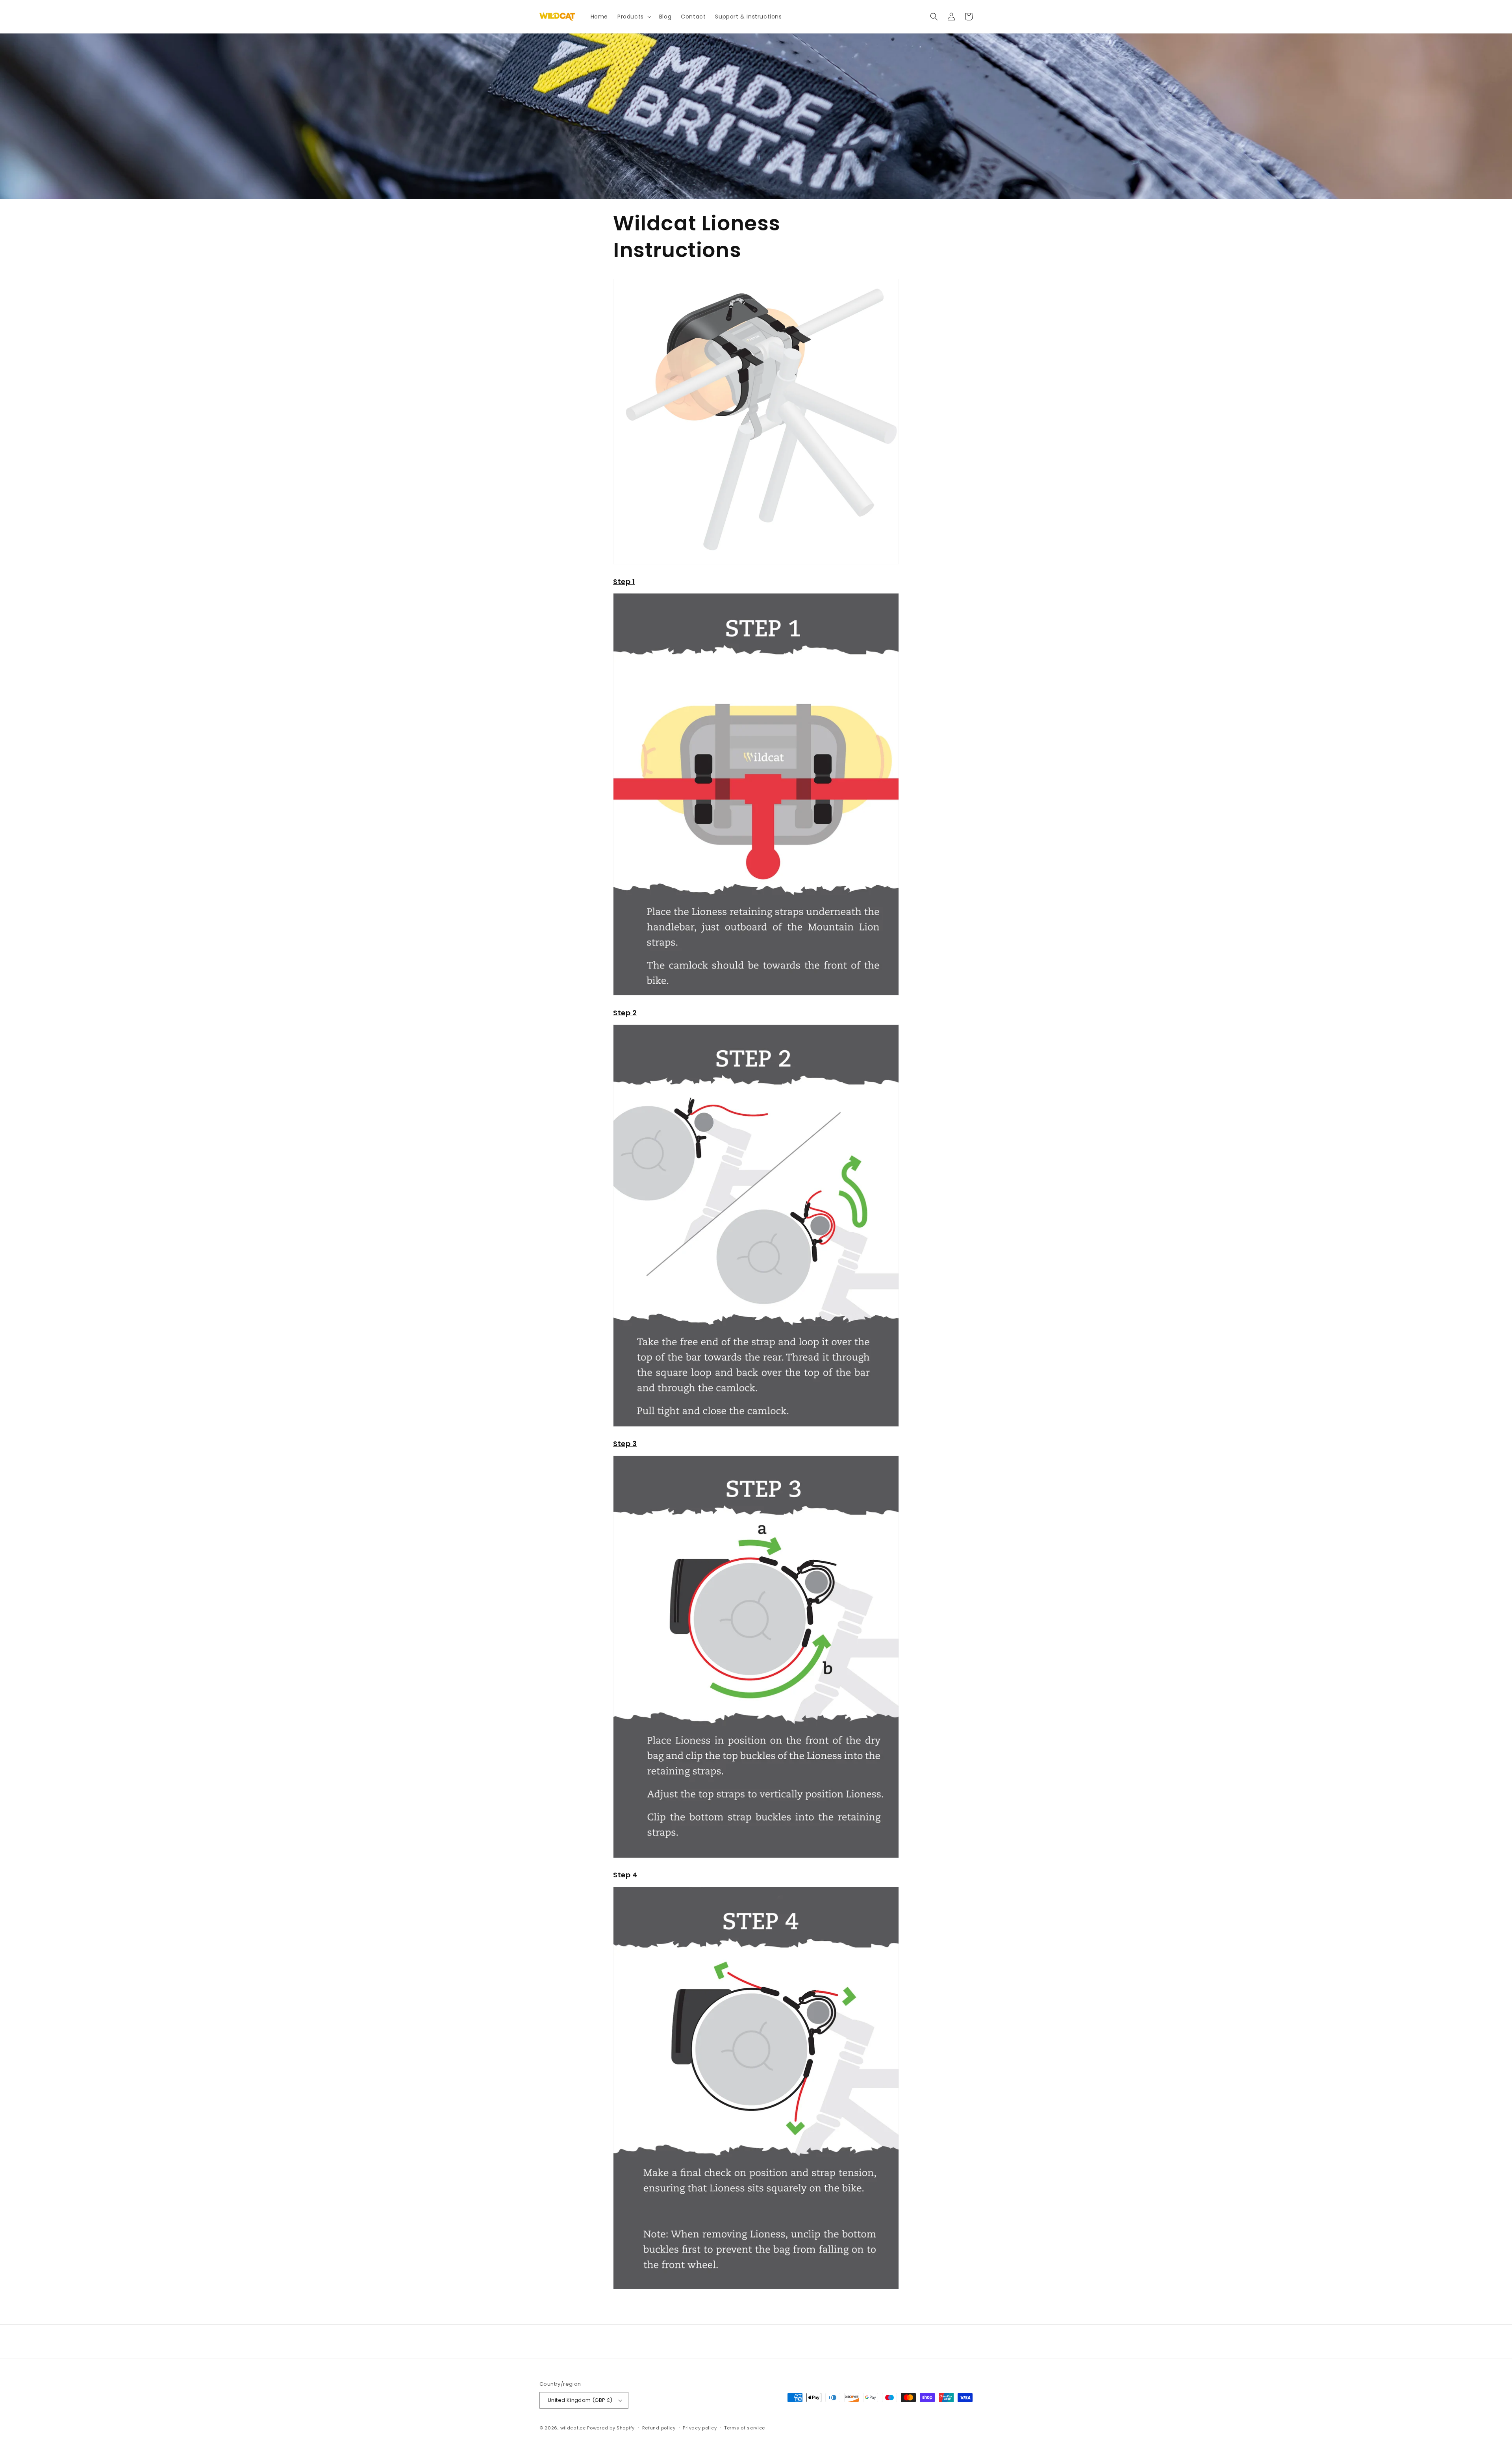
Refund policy (659, 2428)
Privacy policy (700, 2428)
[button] (634, 17)
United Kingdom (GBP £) (580, 2400)
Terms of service (745, 2428)
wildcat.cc (573, 2428)
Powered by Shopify (611, 2428)
